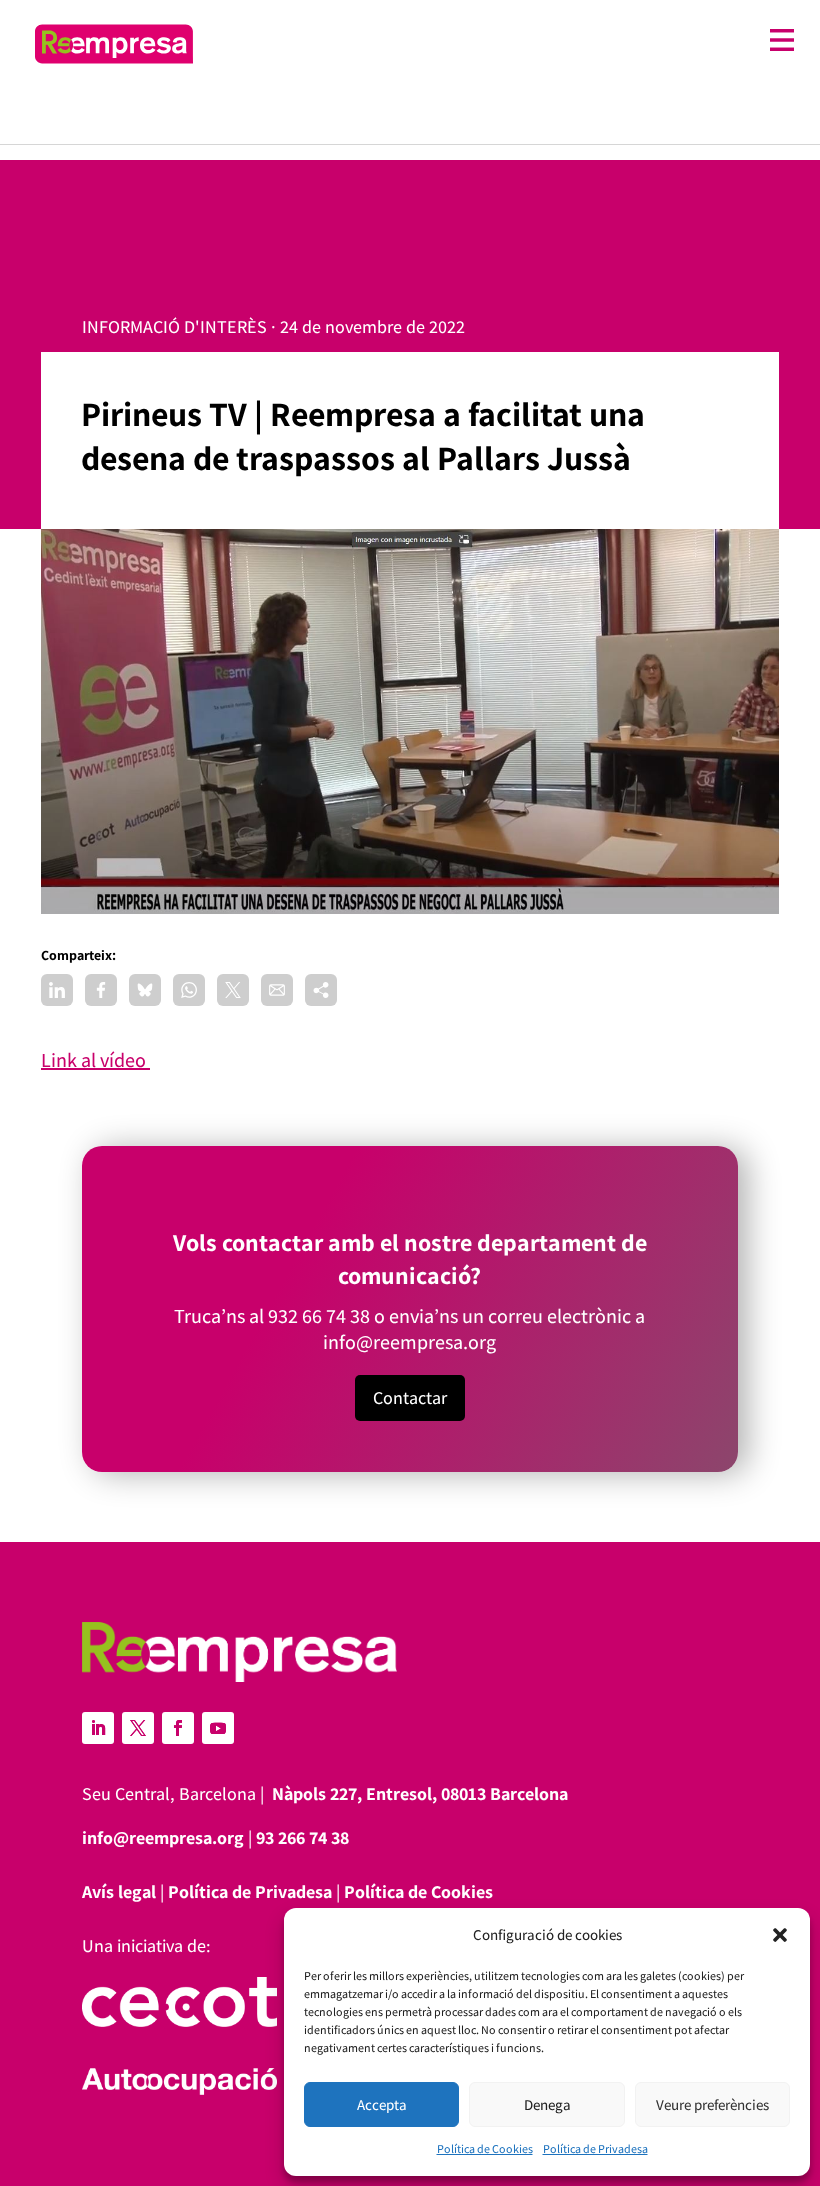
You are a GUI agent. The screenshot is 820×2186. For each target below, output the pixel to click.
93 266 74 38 (302, 1837)
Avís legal (119, 1891)
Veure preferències (712, 2104)
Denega (547, 2104)
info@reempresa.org (409, 1342)
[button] (780, 1935)
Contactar (410, 1397)
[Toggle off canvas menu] (504, 40)
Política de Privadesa (595, 2148)
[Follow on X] (138, 1728)
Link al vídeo (95, 1060)
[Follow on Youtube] (218, 1728)
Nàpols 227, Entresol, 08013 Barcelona (420, 1793)
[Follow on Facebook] (178, 1728)
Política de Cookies (485, 2148)
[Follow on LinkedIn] (98, 1728)
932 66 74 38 (319, 1316)
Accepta (382, 2104)
